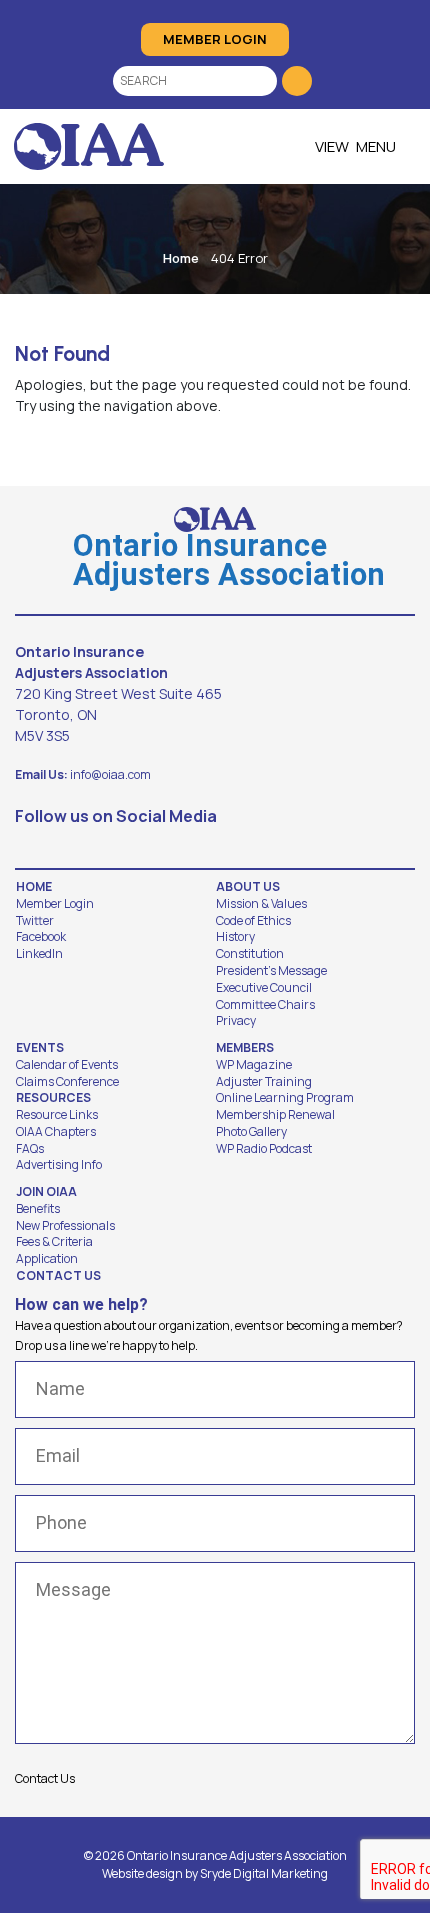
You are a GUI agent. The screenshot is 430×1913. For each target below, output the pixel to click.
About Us (248, 887)
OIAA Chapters (56, 1132)
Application (47, 1259)
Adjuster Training (264, 1082)
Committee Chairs (265, 1005)
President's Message (271, 971)
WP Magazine (254, 1065)
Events (40, 1048)
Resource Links (57, 1115)
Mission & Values (261, 904)
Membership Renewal (275, 1115)
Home (181, 258)
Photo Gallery (251, 1132)
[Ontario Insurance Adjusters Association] (89, 146)
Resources (53, 1098)
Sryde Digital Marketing (264, 1873)
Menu (376, 146)
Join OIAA (46, 1192)
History (235, 937)
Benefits (38, 1209)
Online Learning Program (285, 1098)
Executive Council (264, 988)
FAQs (30, 1149)
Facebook (41, 937)
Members (245, 1048)
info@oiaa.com (110, 774)
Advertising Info (59, 1165)
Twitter (35, 921)
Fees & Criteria (54, 1242)
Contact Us (58, 1276)
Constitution (250, 954)
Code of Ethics (253, 921)
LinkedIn (39, 954)
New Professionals (65, 1226)
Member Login (215, 39)
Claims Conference (67, 1082)
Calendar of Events (67, 1065)
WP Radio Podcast (264, 1149)
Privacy (236, 1021)
